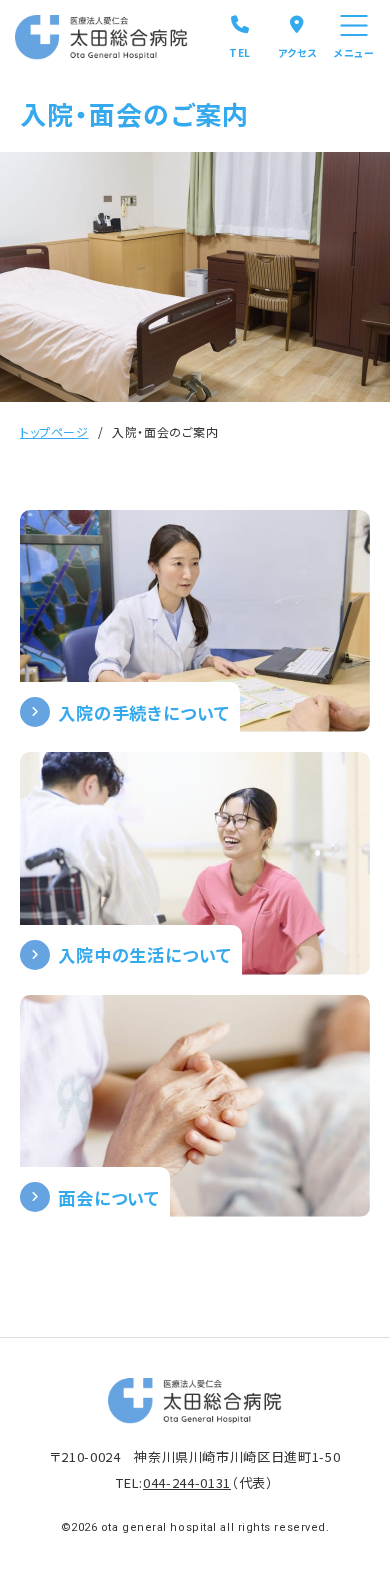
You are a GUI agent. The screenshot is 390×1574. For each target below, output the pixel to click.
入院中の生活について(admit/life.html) (195, 863)
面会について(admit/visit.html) (195, 1106)
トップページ (54, 431)
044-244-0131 (187, 1482)
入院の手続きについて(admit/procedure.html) (195, 621)
